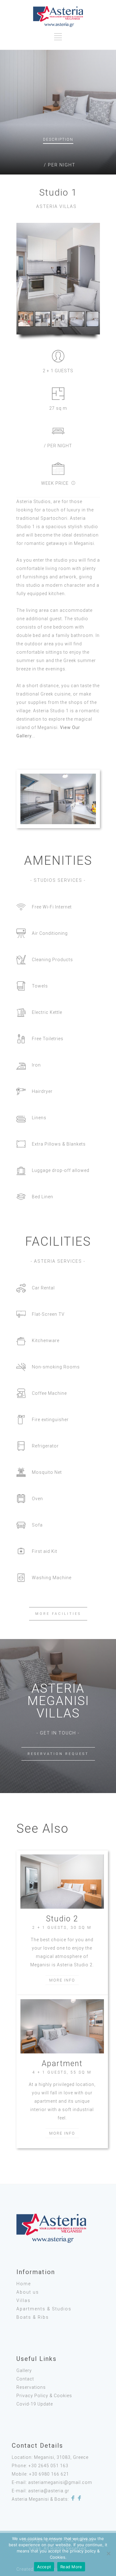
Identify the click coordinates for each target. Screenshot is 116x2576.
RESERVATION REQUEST (58, 1754)
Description (58, 139)
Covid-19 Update (35, 2404)
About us (28, 2292)
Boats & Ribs (33, 2317)
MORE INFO (62, 1980)
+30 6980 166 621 (49, 2474)
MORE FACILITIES (58, 1614)
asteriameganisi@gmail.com (60, 2482)
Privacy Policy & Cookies (44, 2396)
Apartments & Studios (44, 2309)
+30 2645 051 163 (48, 2466)
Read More (71, 2567)
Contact (25, 2379)
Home (24, 2284)
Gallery (24, 2371)
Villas (24, 2300)
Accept (44, 2567)
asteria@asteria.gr (49, 2491)
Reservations (31, 2387)
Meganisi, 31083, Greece (61, 2457)
